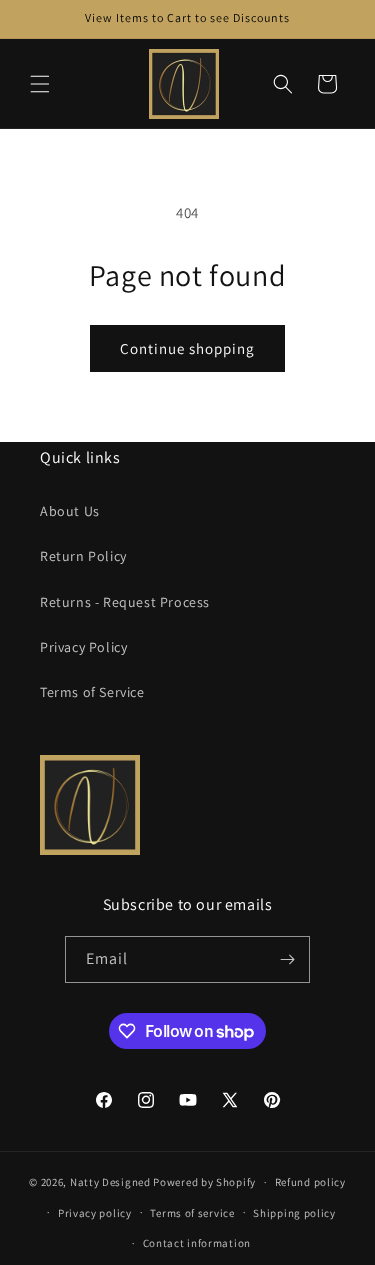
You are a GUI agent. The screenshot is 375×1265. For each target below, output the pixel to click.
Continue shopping (187, 348)
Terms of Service (92, 692)
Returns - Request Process (125, 602)
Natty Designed (110, 1182)
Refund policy (310, 1182)
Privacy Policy (83, 647)
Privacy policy (95, 1213)
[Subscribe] (287, 959)
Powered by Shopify (204, 1182)
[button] (40, 84)
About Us (70, 511)
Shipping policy (294, 1213)
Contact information (197, 1243)
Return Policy (83, 556)
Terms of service (192, 1213)
